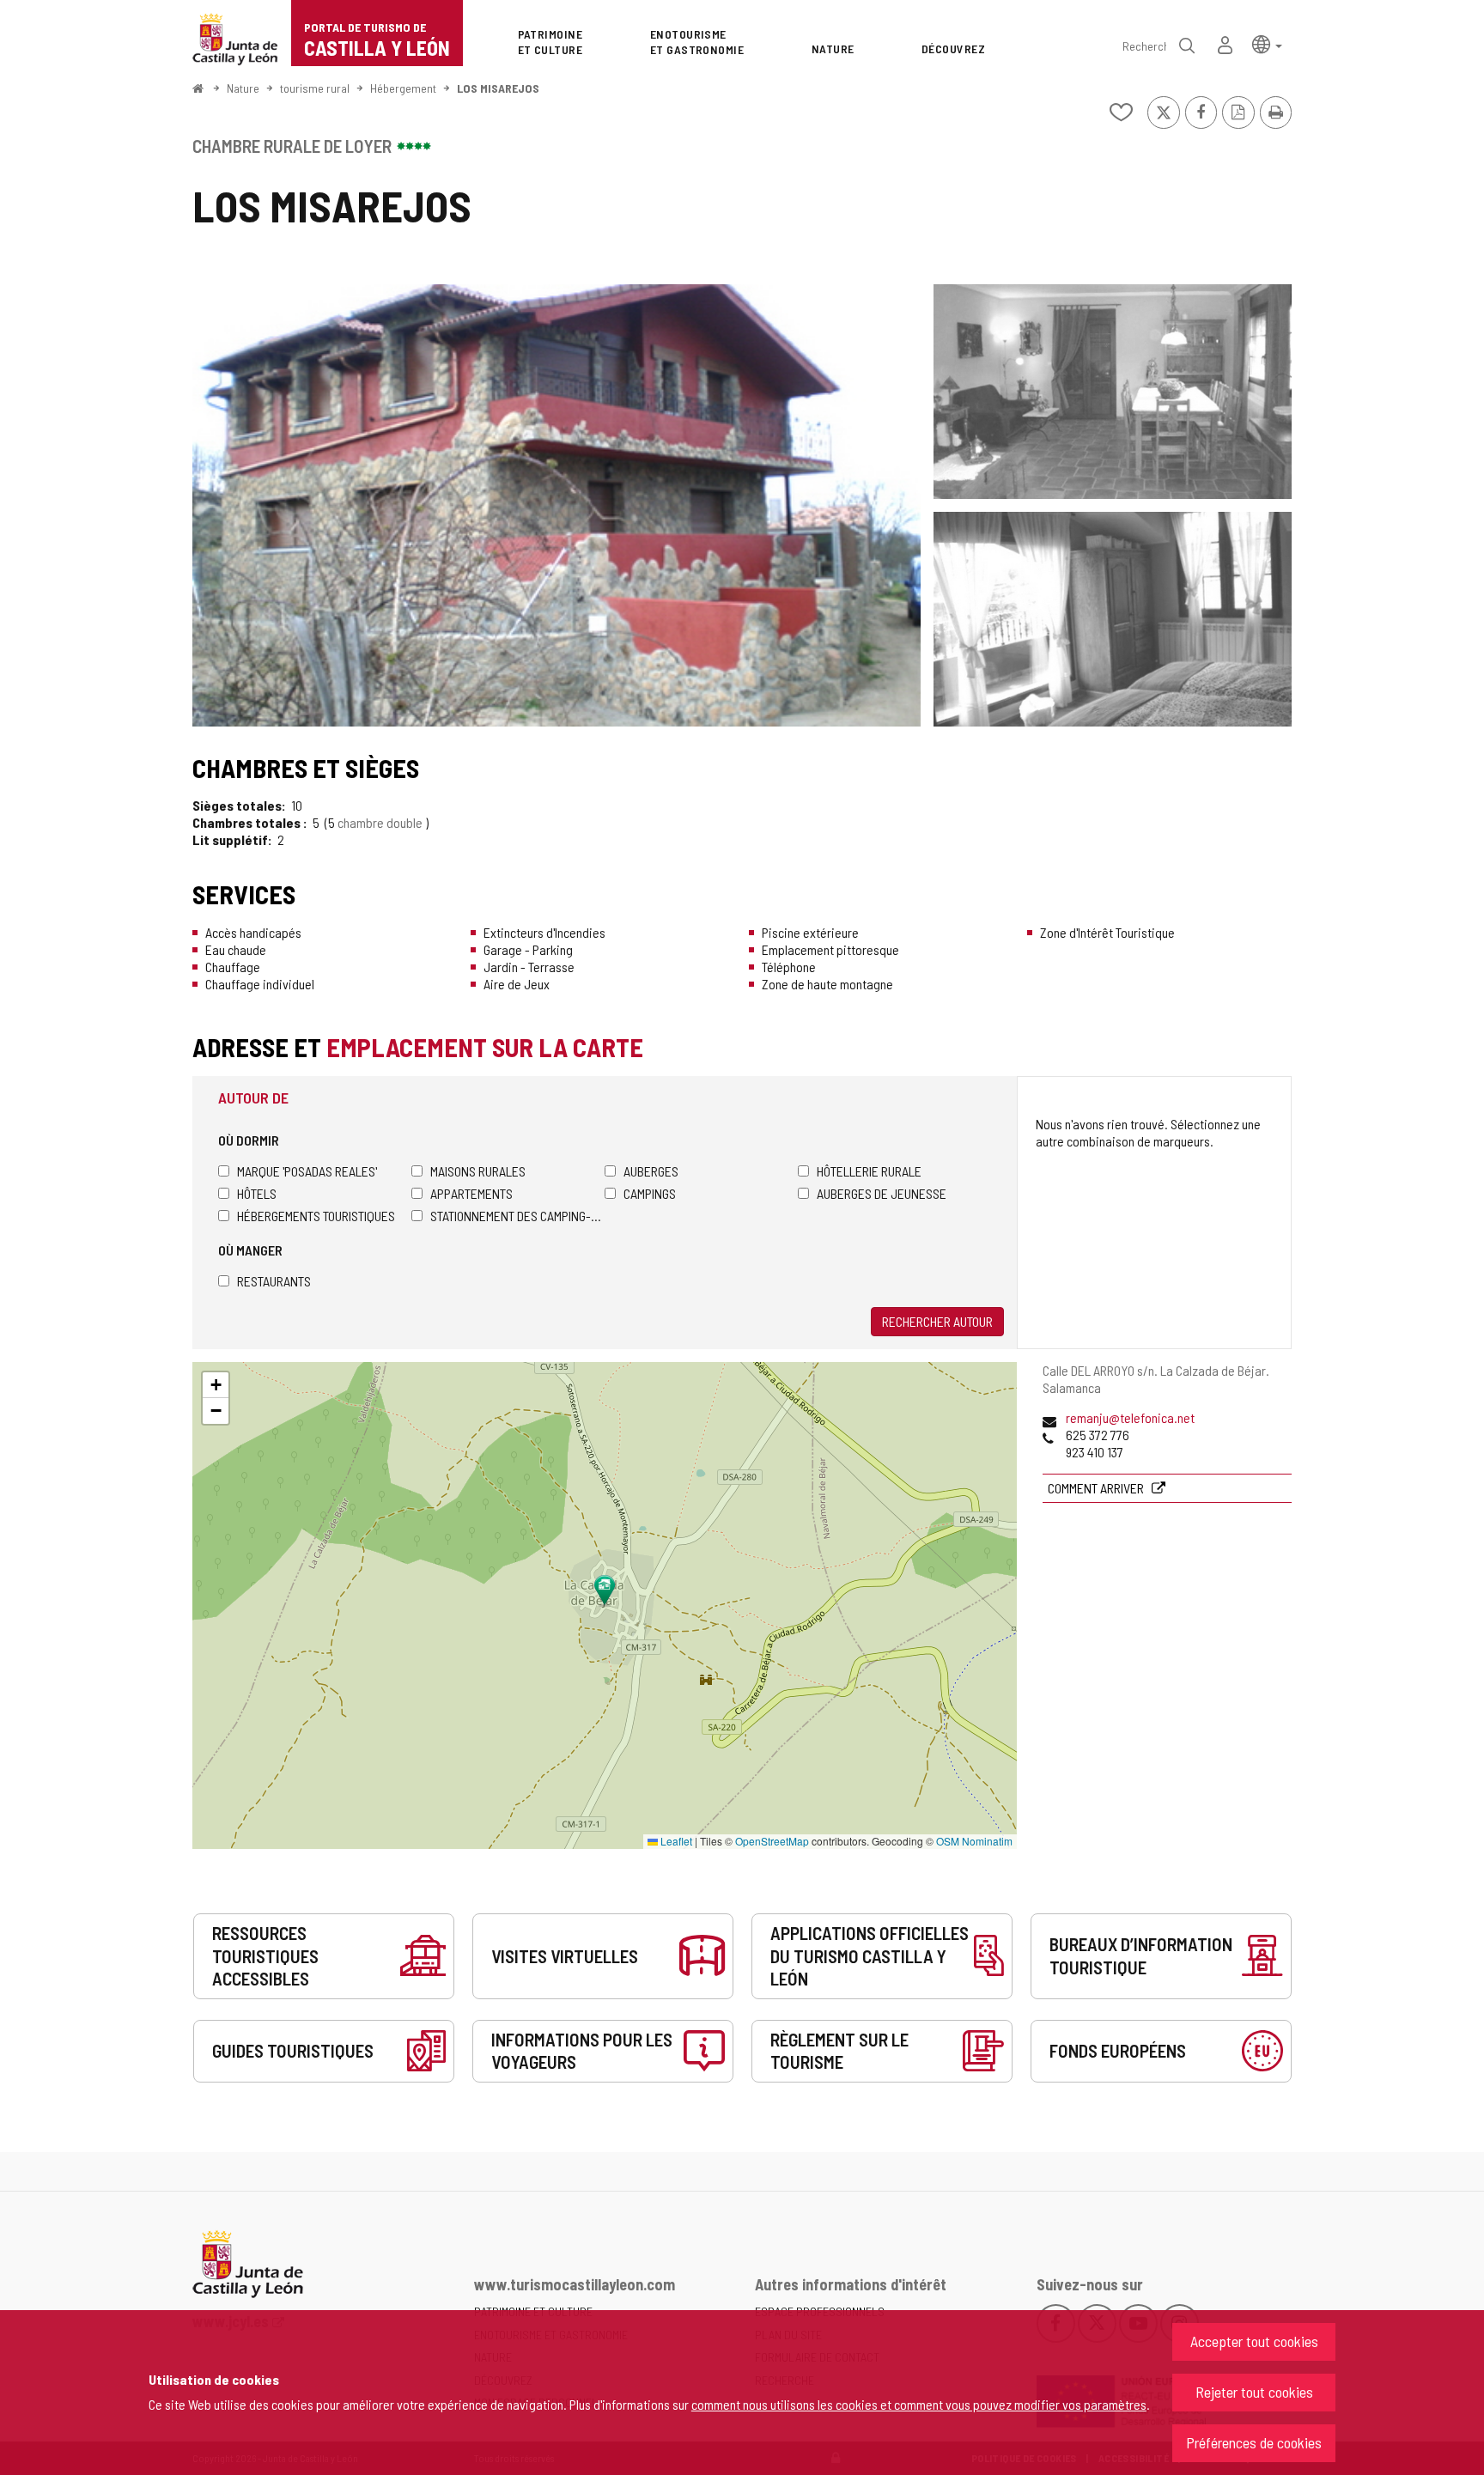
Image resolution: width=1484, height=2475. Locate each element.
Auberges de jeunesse (882, 1193)
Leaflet (675, 1841)
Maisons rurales (478, 1171)
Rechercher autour (937, 1321)
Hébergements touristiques (316, 1216)
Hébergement (403, 88)
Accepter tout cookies (1254, 2341)
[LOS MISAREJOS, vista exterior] (556, 505)
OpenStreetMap (772, 1841)
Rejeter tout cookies (1254, 2392)
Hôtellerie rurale (869, 1171)
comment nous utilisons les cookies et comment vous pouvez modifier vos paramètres (919, 2404)
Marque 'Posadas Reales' (307, 1171)
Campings (650, 1193)
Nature (243, 88)
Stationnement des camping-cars (517, 1216)
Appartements (471, 1193)
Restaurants (274, 1281)
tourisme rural (315, 88)
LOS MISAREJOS (498, 88)
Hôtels (257, 1193)
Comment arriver (1097, 1488)
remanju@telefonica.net (1130, 1417)
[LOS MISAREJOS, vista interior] (1113, 392)
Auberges (651, 1171)
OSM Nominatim (974, 1841)
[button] (1267, 43)
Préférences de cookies (1254, 2442)
